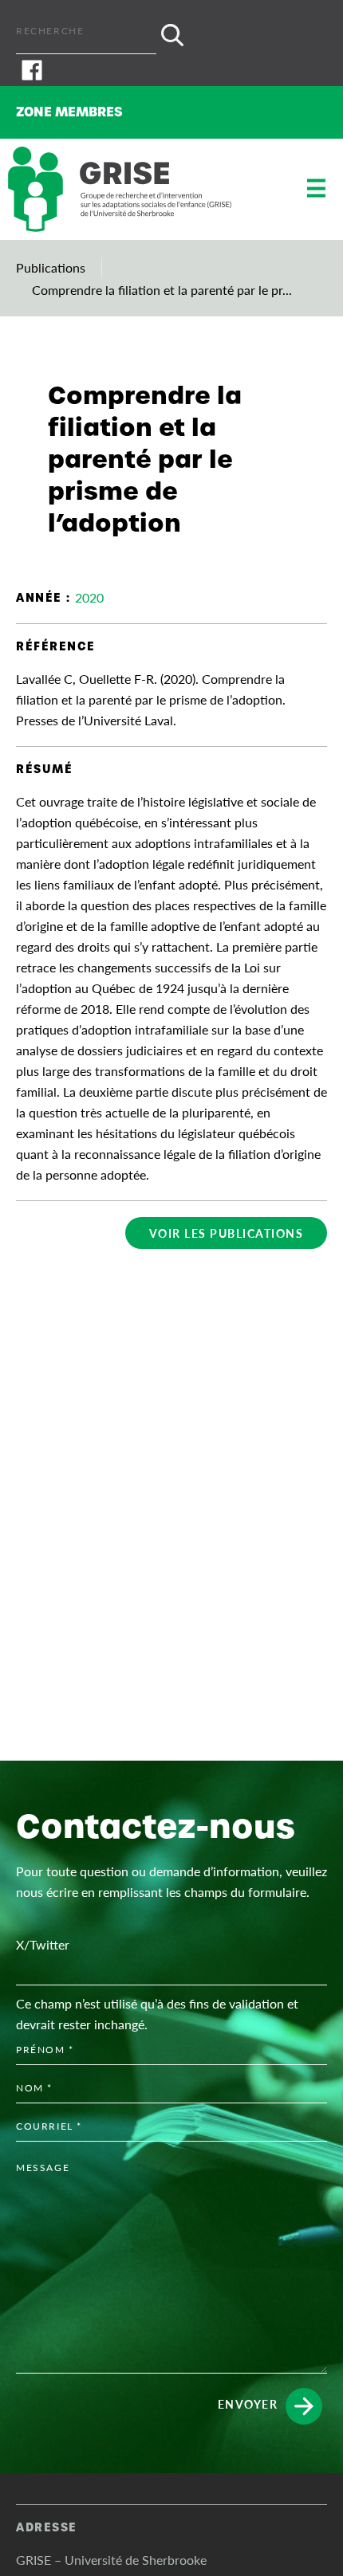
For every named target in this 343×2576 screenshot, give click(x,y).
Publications (51, 267)
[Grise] (120, 189)
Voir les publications (227, 1233)
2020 (89, 597)
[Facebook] (171, 70)
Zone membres (69, 112)
